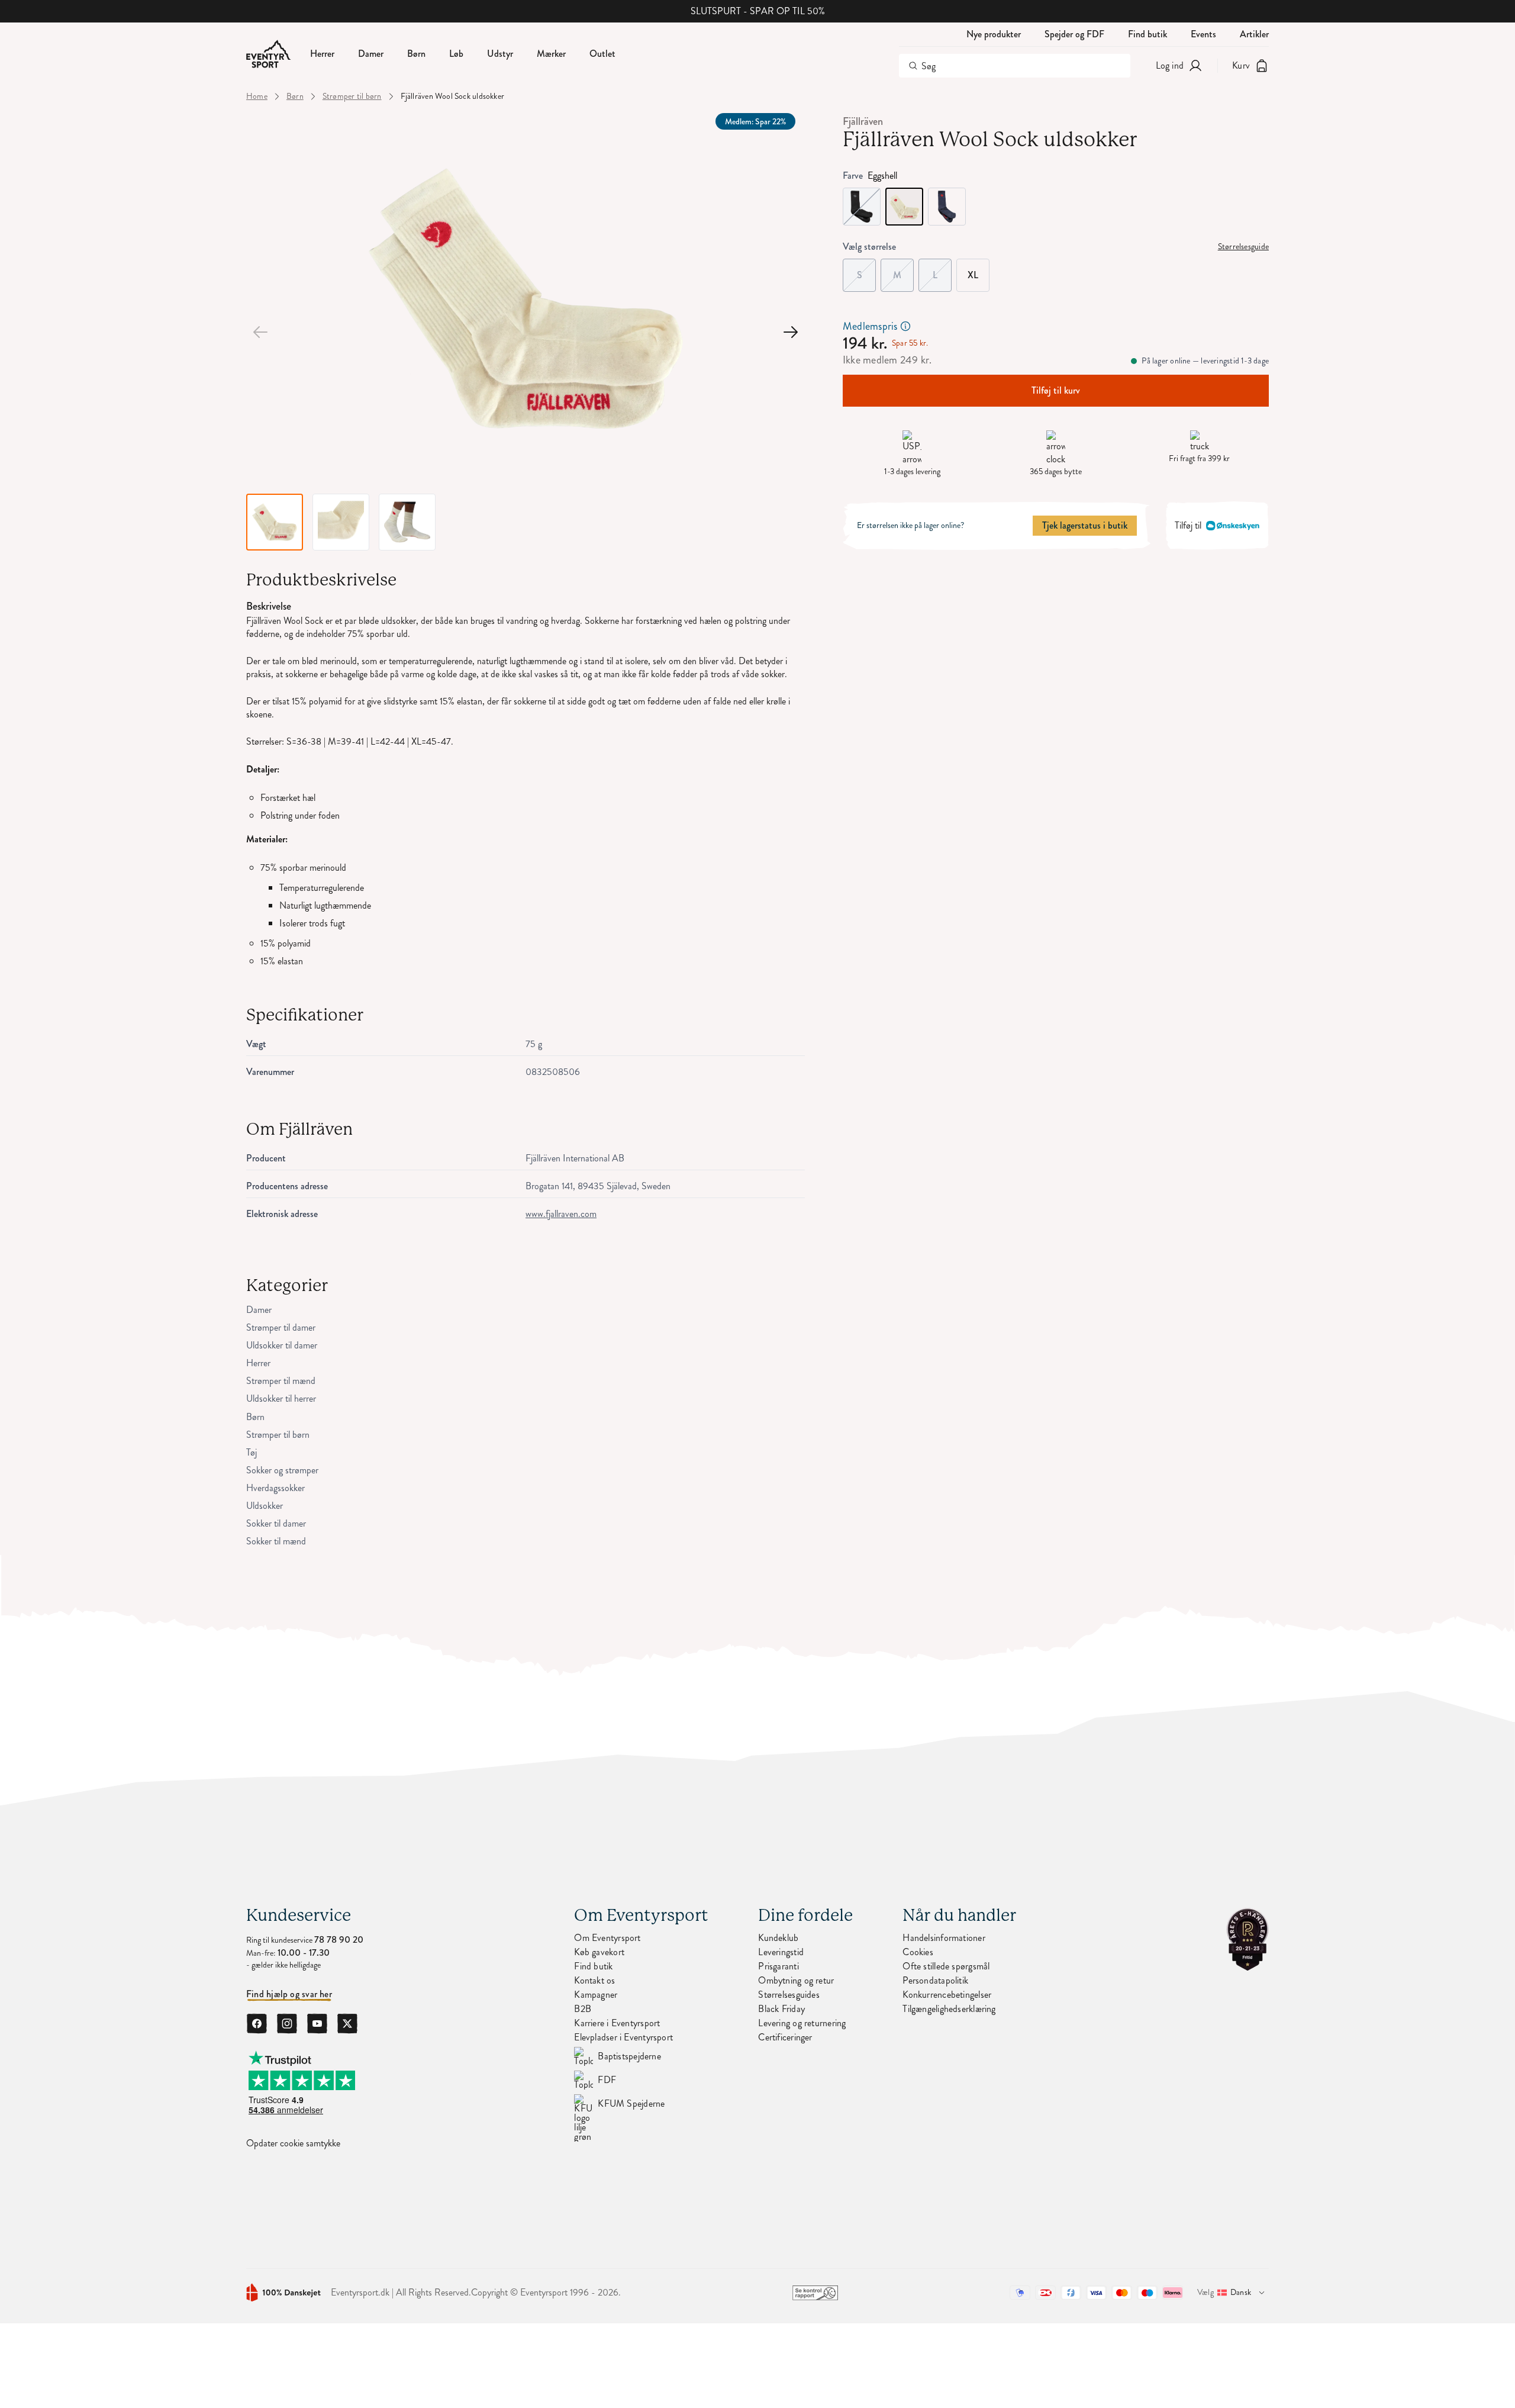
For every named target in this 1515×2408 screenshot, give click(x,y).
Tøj (252, 1453)
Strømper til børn (352, 96)
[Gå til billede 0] (260, 332)
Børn (295, 96)
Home (257, 96)
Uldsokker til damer (282, 1345)
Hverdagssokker (275, 1488)
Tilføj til (1188, 525)
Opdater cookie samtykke (293, 2143)
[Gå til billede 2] (791, 332)
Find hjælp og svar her (289, 1994)
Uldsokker (265, 1506)
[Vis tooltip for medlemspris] (905, 326)
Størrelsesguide (1243, 247)
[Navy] (947, 207)
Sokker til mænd (276, 1541)
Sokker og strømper (282, 1470)
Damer (259, 1310)
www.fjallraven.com (561, 1214)
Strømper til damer (281, 1328)
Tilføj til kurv (1056, 390)
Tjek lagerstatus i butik (1085, 525)
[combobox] (1015, 66)
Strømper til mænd (281, 1381)
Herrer (258, 1363)
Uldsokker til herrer (281, 1399)
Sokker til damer (276, 1524)
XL (973, 275)
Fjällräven (863, 121)
